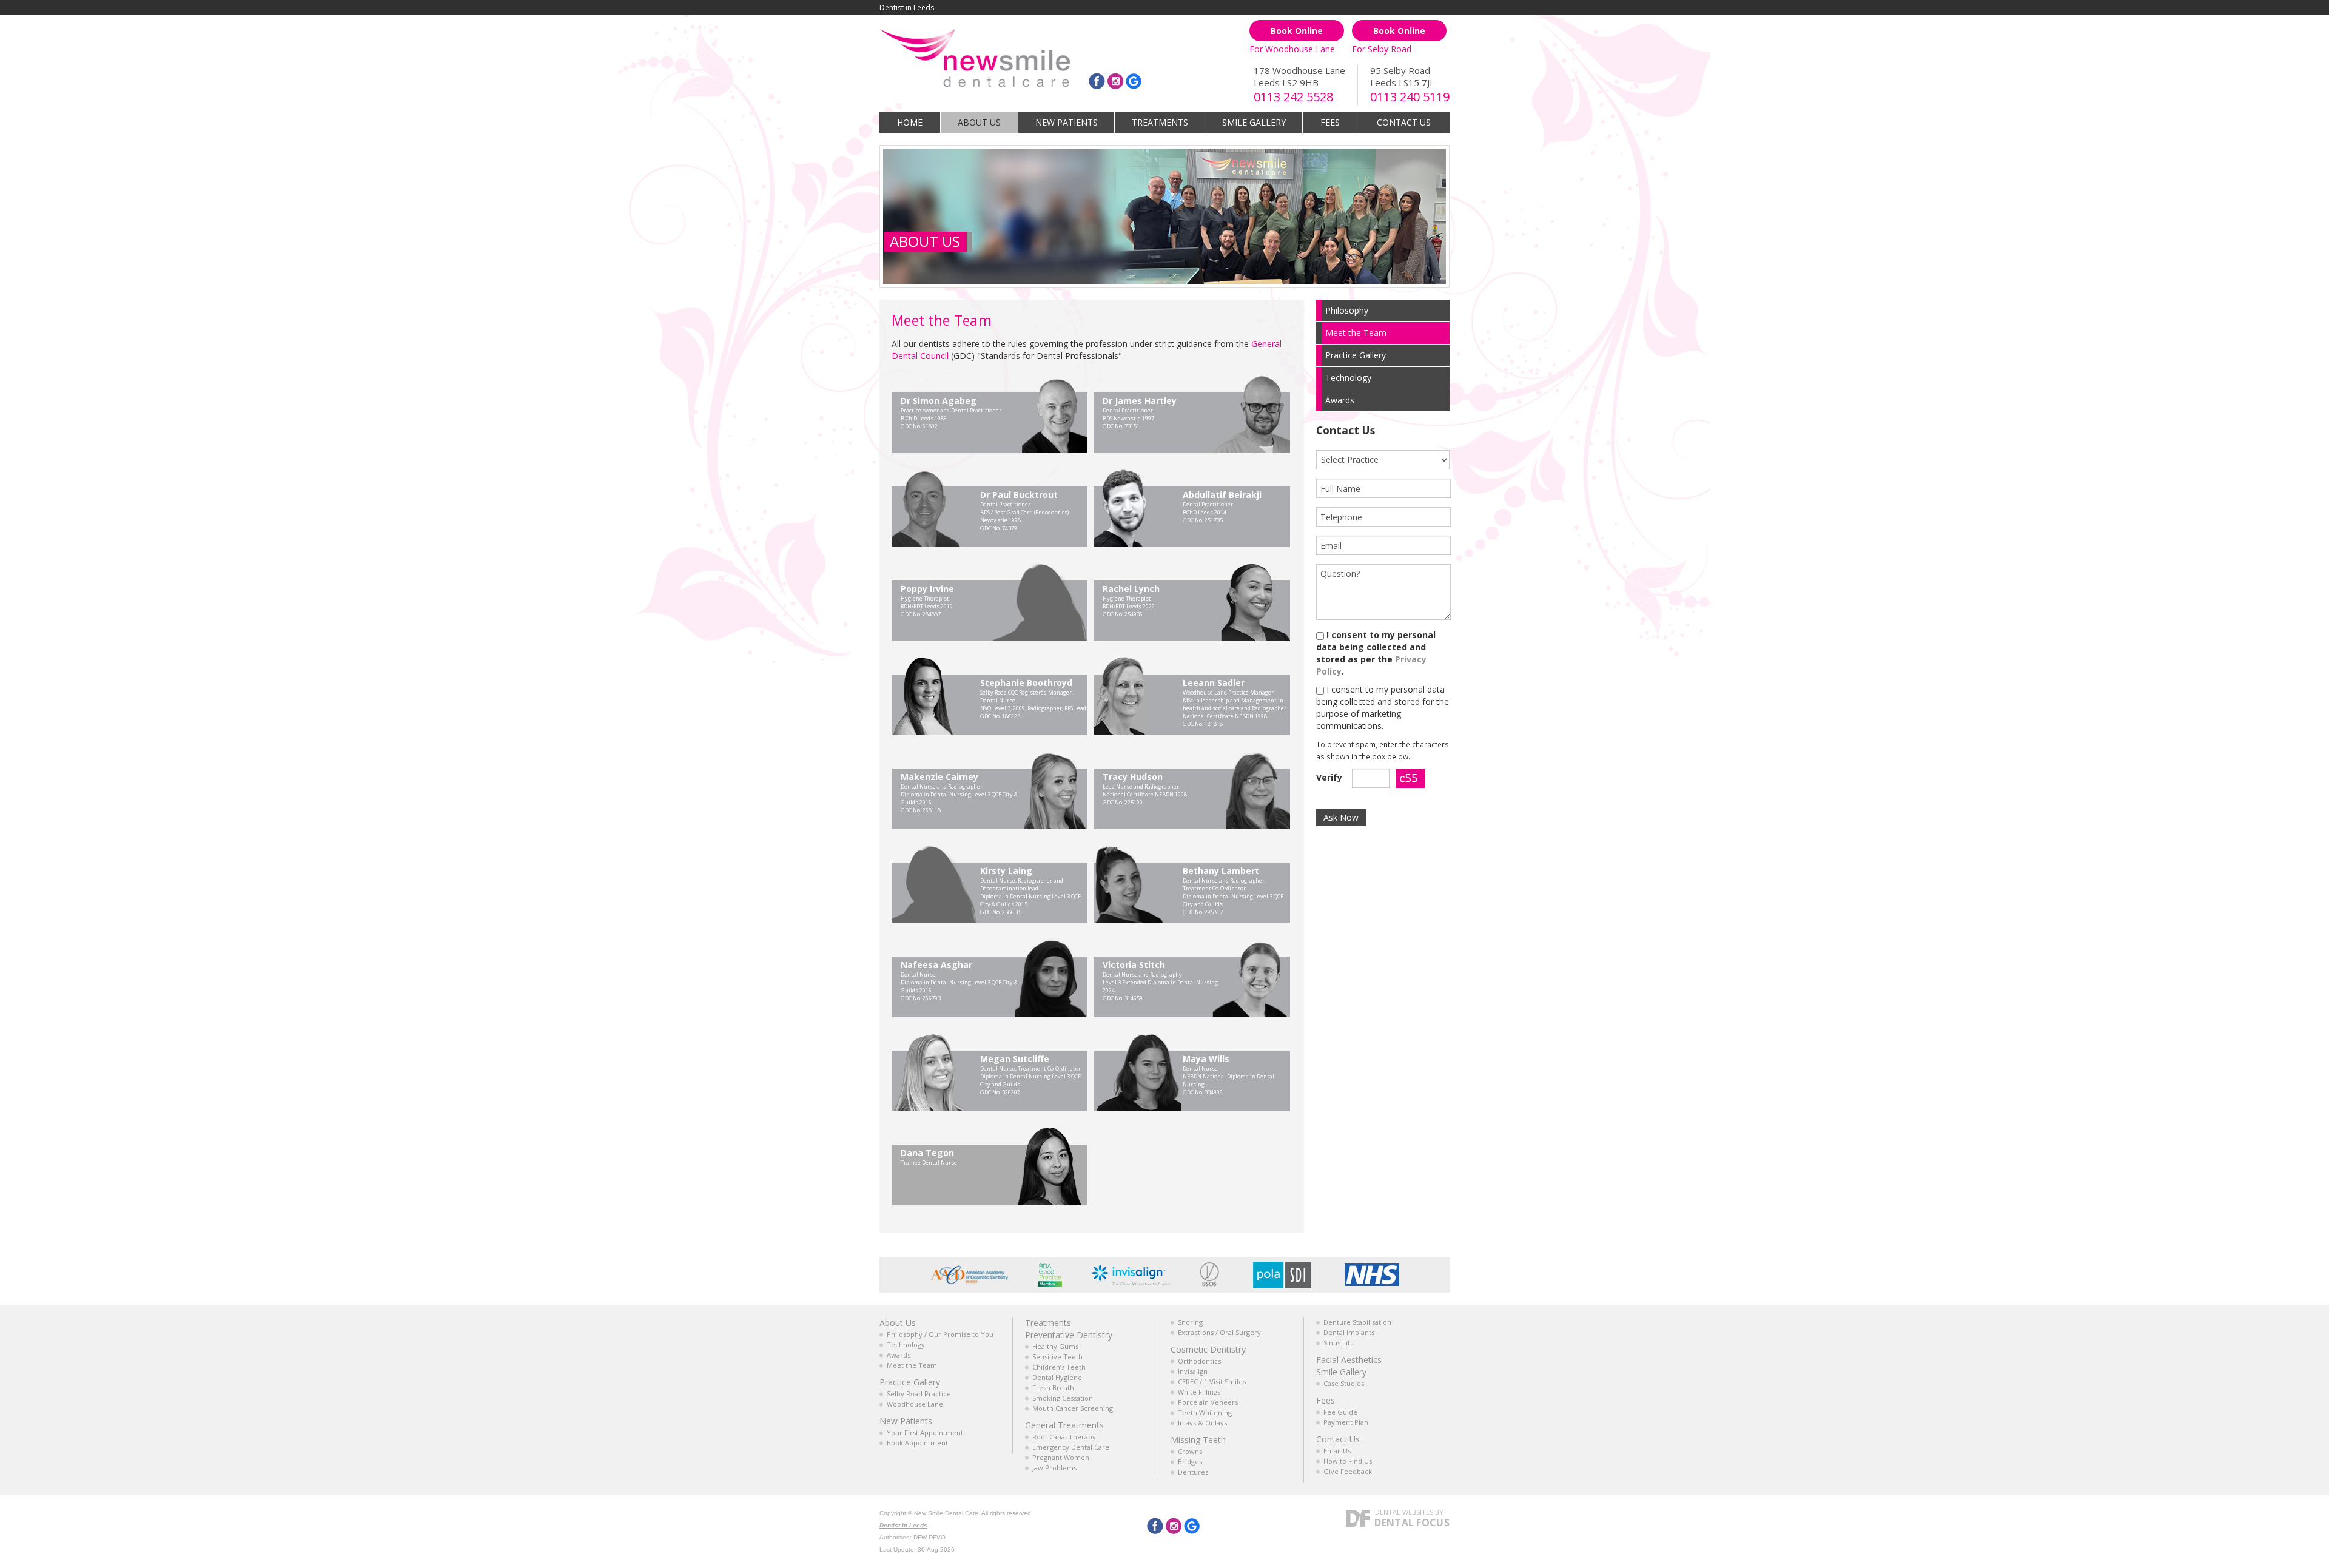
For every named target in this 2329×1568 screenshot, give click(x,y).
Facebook (1097, 81)
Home (910, 122)
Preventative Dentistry (1069, 1335)
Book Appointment (917, 1443)
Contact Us (1404, 122)
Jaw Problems (1054, 1468)
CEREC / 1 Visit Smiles (1212, 1381)
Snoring (1190, 1322)
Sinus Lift (1338, 1343)
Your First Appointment (925, 1432)
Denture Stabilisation (1357, 1322)
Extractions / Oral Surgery (1219, 1332)
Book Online (1297, 31)
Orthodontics (1199, 1361)
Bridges (1190, 1462)
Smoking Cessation (1063, 1398)
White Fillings (1199, 1392)
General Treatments (1064, 1425)
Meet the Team (1356, 333)
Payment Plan (1346, 1422)
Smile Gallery (1254, 122)
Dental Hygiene (1057, 1377)
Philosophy (1347, 310)
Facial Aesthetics (1349, 1360)
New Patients (1067, 122)
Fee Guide (1340, 1412)
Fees (1330, 122)
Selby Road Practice (919, 1394)
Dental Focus (1412, 1523)
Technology (1348, 378)
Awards (1340, 400)
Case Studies (1344, 1383)
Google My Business (1133, 81)
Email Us (1337, 1451)
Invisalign (1193, 1371)
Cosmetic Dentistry (1208, 1349)
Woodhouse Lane (915, 1404)
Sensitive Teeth (1057, 1357)
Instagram (1116, 81)
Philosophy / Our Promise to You (940, 1334)
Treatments (1160, 122)
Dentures (1193, 1472)
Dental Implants (1349, 1332)
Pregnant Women (1061, 1457)
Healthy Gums (1055, 1346)
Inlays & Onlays (1202, 1423)
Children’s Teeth (1059, 1367)
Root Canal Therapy (1064, 1437)
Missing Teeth (1198, 1440)
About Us (979, 122)
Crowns (1190, 1451)
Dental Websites (1404, 1512)
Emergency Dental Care (1071, 1447)
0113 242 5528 (1293, 97)
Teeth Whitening (1205, 1412)
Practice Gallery (910, 1382)
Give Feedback (1348, 1471)
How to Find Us (1348, 1461)
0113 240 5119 (1410, 97)
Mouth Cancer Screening (1073, 1408)
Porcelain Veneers (1208, 1402)
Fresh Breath (1053, 1388)
